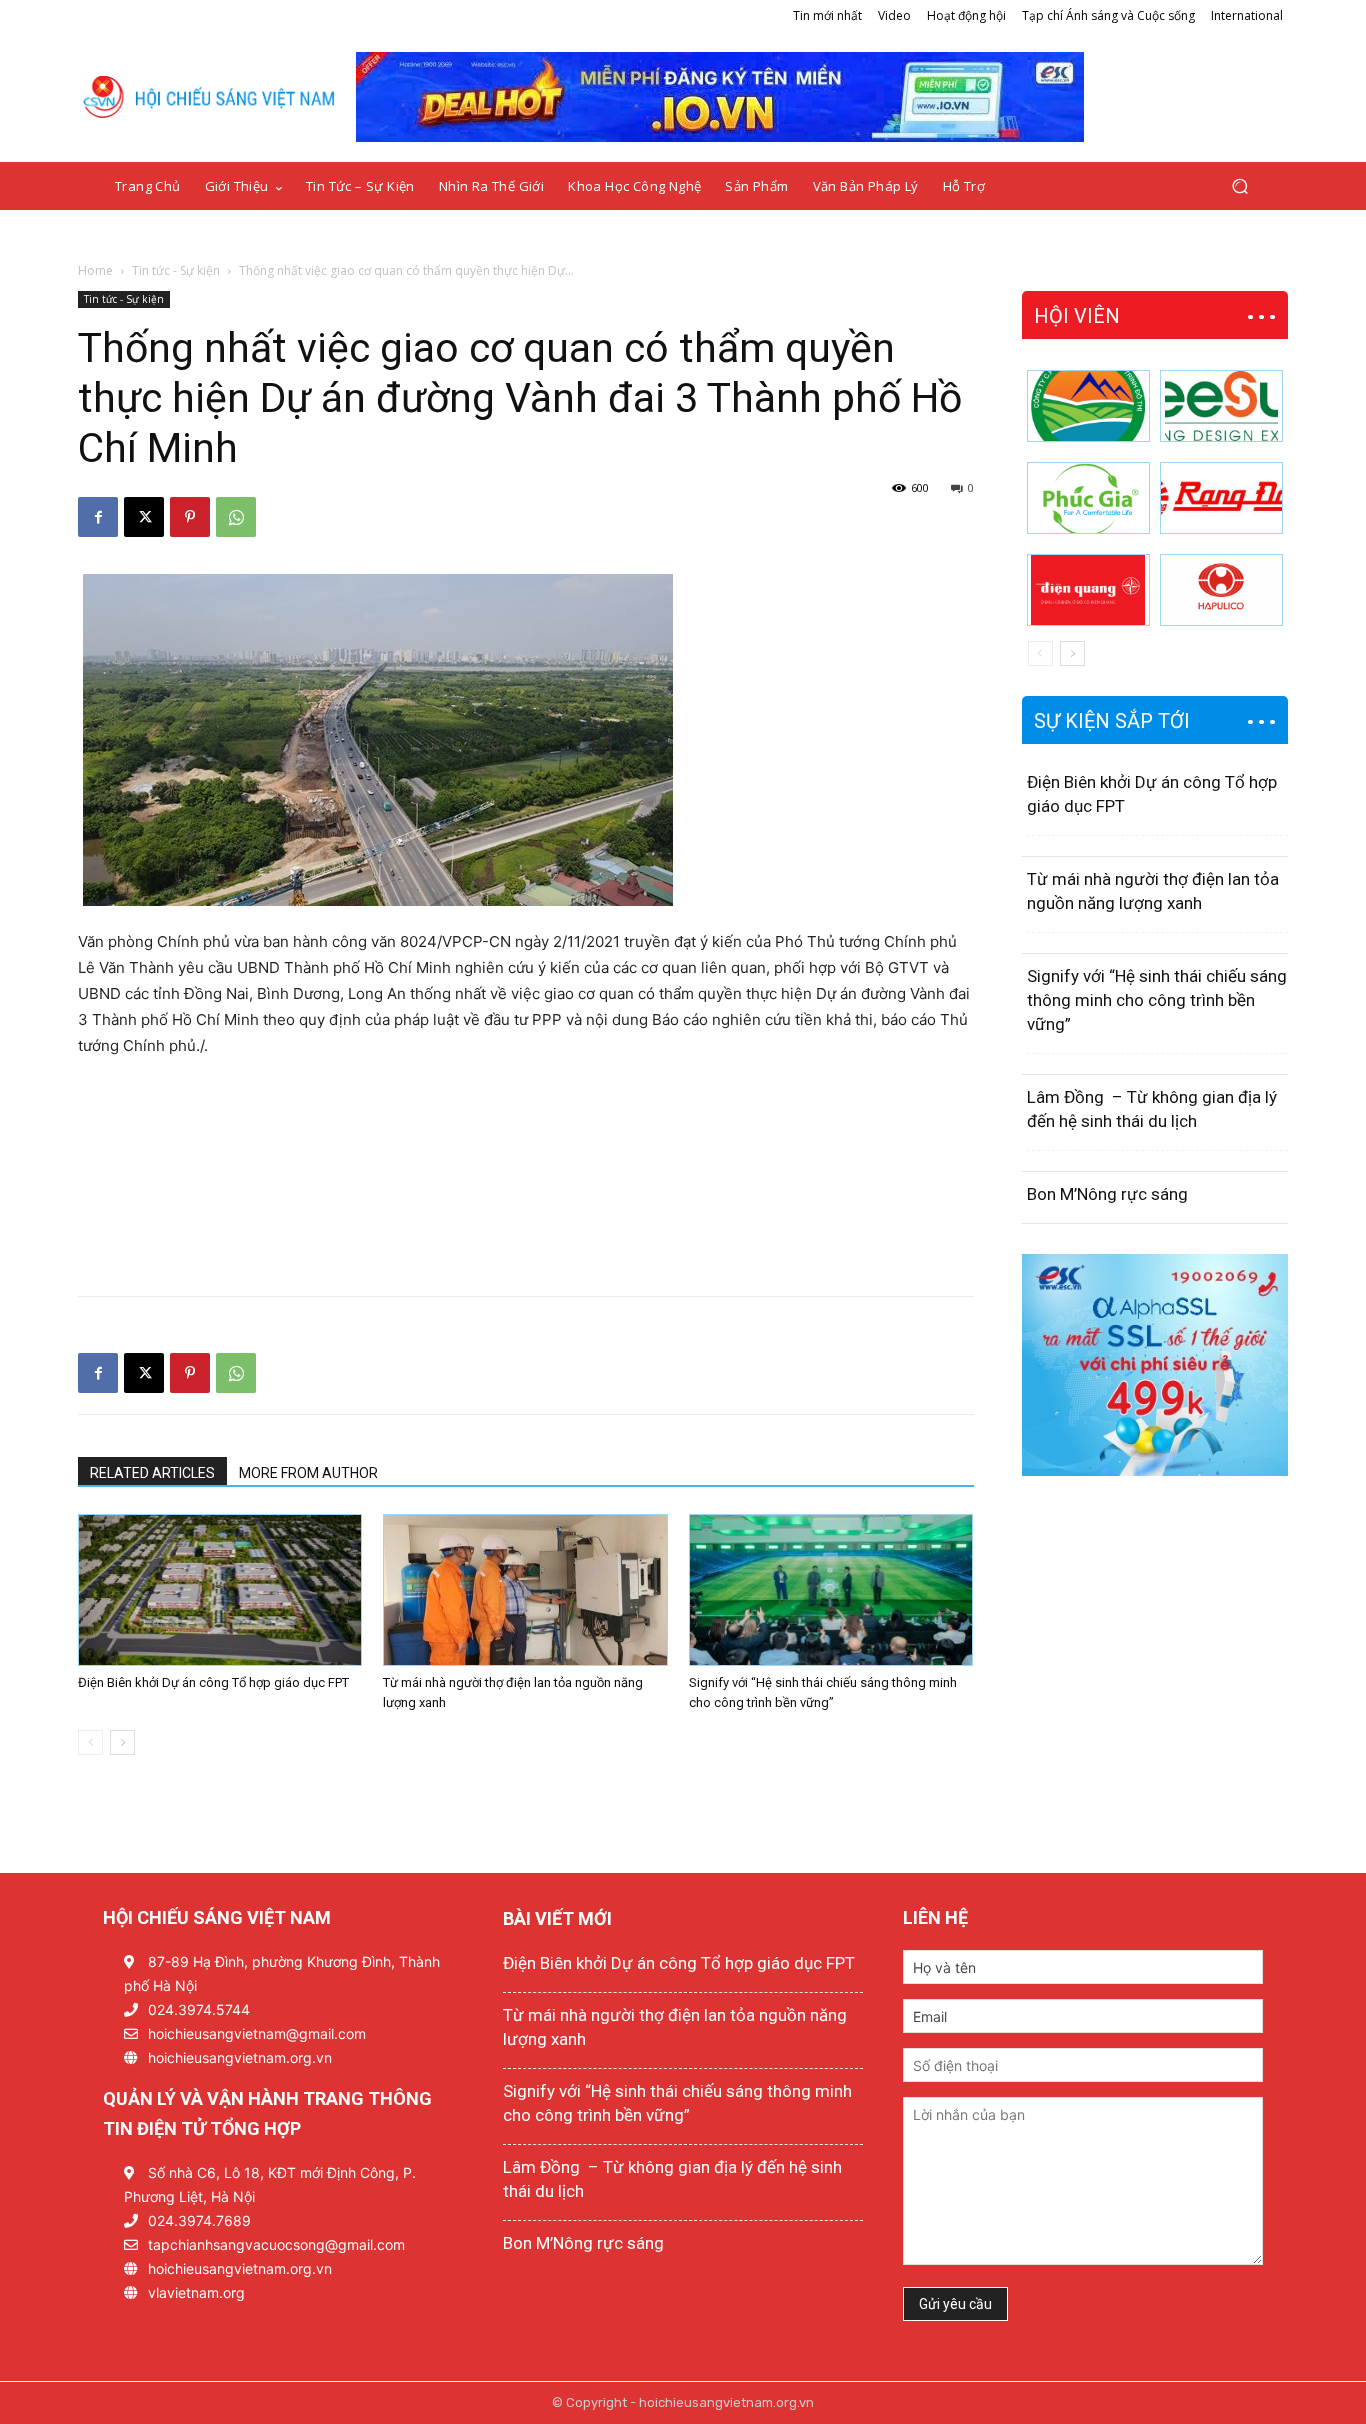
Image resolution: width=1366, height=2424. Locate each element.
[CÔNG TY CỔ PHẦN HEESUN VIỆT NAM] (1221, 406)
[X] (144, 517)
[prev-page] (90, 1742)
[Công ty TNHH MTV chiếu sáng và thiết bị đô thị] (1221, 590)
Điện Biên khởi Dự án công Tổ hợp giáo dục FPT (213, 1682)
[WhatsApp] (236, 517)
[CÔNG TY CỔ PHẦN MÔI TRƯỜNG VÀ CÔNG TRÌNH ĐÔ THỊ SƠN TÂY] (1088, 406)
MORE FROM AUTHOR (308, 1473)
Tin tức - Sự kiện (176, 270)
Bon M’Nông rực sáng (1107, 1194)
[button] (1239, 186)
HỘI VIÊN (1077, 316)
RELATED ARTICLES (152, 1473)
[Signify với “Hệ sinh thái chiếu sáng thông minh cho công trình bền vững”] (831, 1590)
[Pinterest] (190, 517)
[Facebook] (98, 517)
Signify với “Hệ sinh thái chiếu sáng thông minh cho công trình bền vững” (1157, 1000)
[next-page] (122, 1742)
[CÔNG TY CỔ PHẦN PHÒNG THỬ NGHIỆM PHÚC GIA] (1088, 498)
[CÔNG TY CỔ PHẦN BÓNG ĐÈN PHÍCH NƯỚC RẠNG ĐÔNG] (1221, 498)
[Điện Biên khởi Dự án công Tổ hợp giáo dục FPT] (220, 1590)
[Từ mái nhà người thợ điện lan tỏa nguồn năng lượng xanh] (525, 1590)
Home (95, 270)
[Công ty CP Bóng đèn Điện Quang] (1088, 590)
